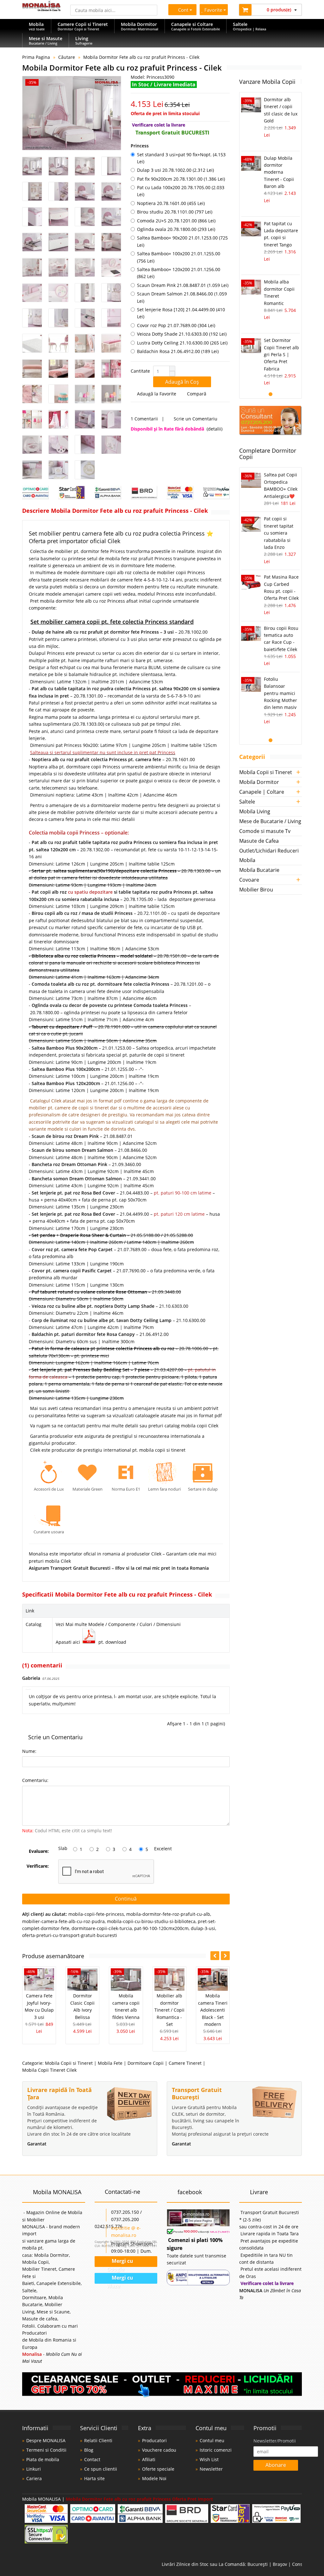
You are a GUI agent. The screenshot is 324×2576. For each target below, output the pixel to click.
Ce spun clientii (101, 2469)
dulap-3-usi (203, 1928)
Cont (182, 10)
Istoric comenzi (216, 2450)
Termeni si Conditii (46, 2450)
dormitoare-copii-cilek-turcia (102, 1928)
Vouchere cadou (159, 2450)
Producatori (154, 2440)
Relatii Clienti (98, 2440)
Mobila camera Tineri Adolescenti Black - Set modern (213, 2010)
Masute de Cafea (259, 841)
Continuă (126, 1899)
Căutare (67, 57)
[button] (172, 369)
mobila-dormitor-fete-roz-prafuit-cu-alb (168, 1914)
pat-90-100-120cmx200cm (161, 1928)
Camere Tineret (185, 2063)
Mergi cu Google (119, 2263)
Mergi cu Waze (120, 2279)
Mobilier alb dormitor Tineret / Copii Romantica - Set (169, 2010)
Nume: (29, 1751)
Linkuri (34, 2469)
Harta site (94, 2478)
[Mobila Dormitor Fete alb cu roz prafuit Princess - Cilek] (72, 113)
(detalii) (215, 429)
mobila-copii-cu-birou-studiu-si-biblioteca (151, 1921)
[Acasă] (41, 9)
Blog (89, 2450)
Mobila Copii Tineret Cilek (49, 2070)
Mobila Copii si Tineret (69, 2063)
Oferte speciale (158, 2469)
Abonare (276, 2465)
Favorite (214, 10)
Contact (92, 2459)
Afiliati (149, 2459)
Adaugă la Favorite (157, 394)
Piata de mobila (43, 2459)
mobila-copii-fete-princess (96, 1914)
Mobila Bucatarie (259, 870)
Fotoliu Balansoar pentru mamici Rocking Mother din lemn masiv (280, 693)
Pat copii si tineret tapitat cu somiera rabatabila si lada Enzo (279, 533)
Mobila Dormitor (259, 782)
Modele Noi (154, 2478)
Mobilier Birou (256, 890)
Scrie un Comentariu (196, 419)
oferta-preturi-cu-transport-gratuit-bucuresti (70, 1935)
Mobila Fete (110, 2063)
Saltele (247, 802)
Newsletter (211, 2469)
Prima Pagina (36, 57)
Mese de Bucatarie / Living (270, 821)
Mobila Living (255, 811)
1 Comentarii (144, 419)
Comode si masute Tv (265, 831)
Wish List (209, 2459)
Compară (198, 394)
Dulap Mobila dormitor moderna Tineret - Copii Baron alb (279, 172)
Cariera (34, 2478)
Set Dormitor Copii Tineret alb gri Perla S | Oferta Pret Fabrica (281, 354)
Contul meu (212, 2440)
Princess (140, 146)
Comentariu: (35, 1780)
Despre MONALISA (46, 2440)
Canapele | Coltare (262, 792)
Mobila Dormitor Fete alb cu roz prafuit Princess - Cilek (141, 57)
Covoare (249, 880)
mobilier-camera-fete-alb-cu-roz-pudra (63, 1921)
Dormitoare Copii (146, 2063)
